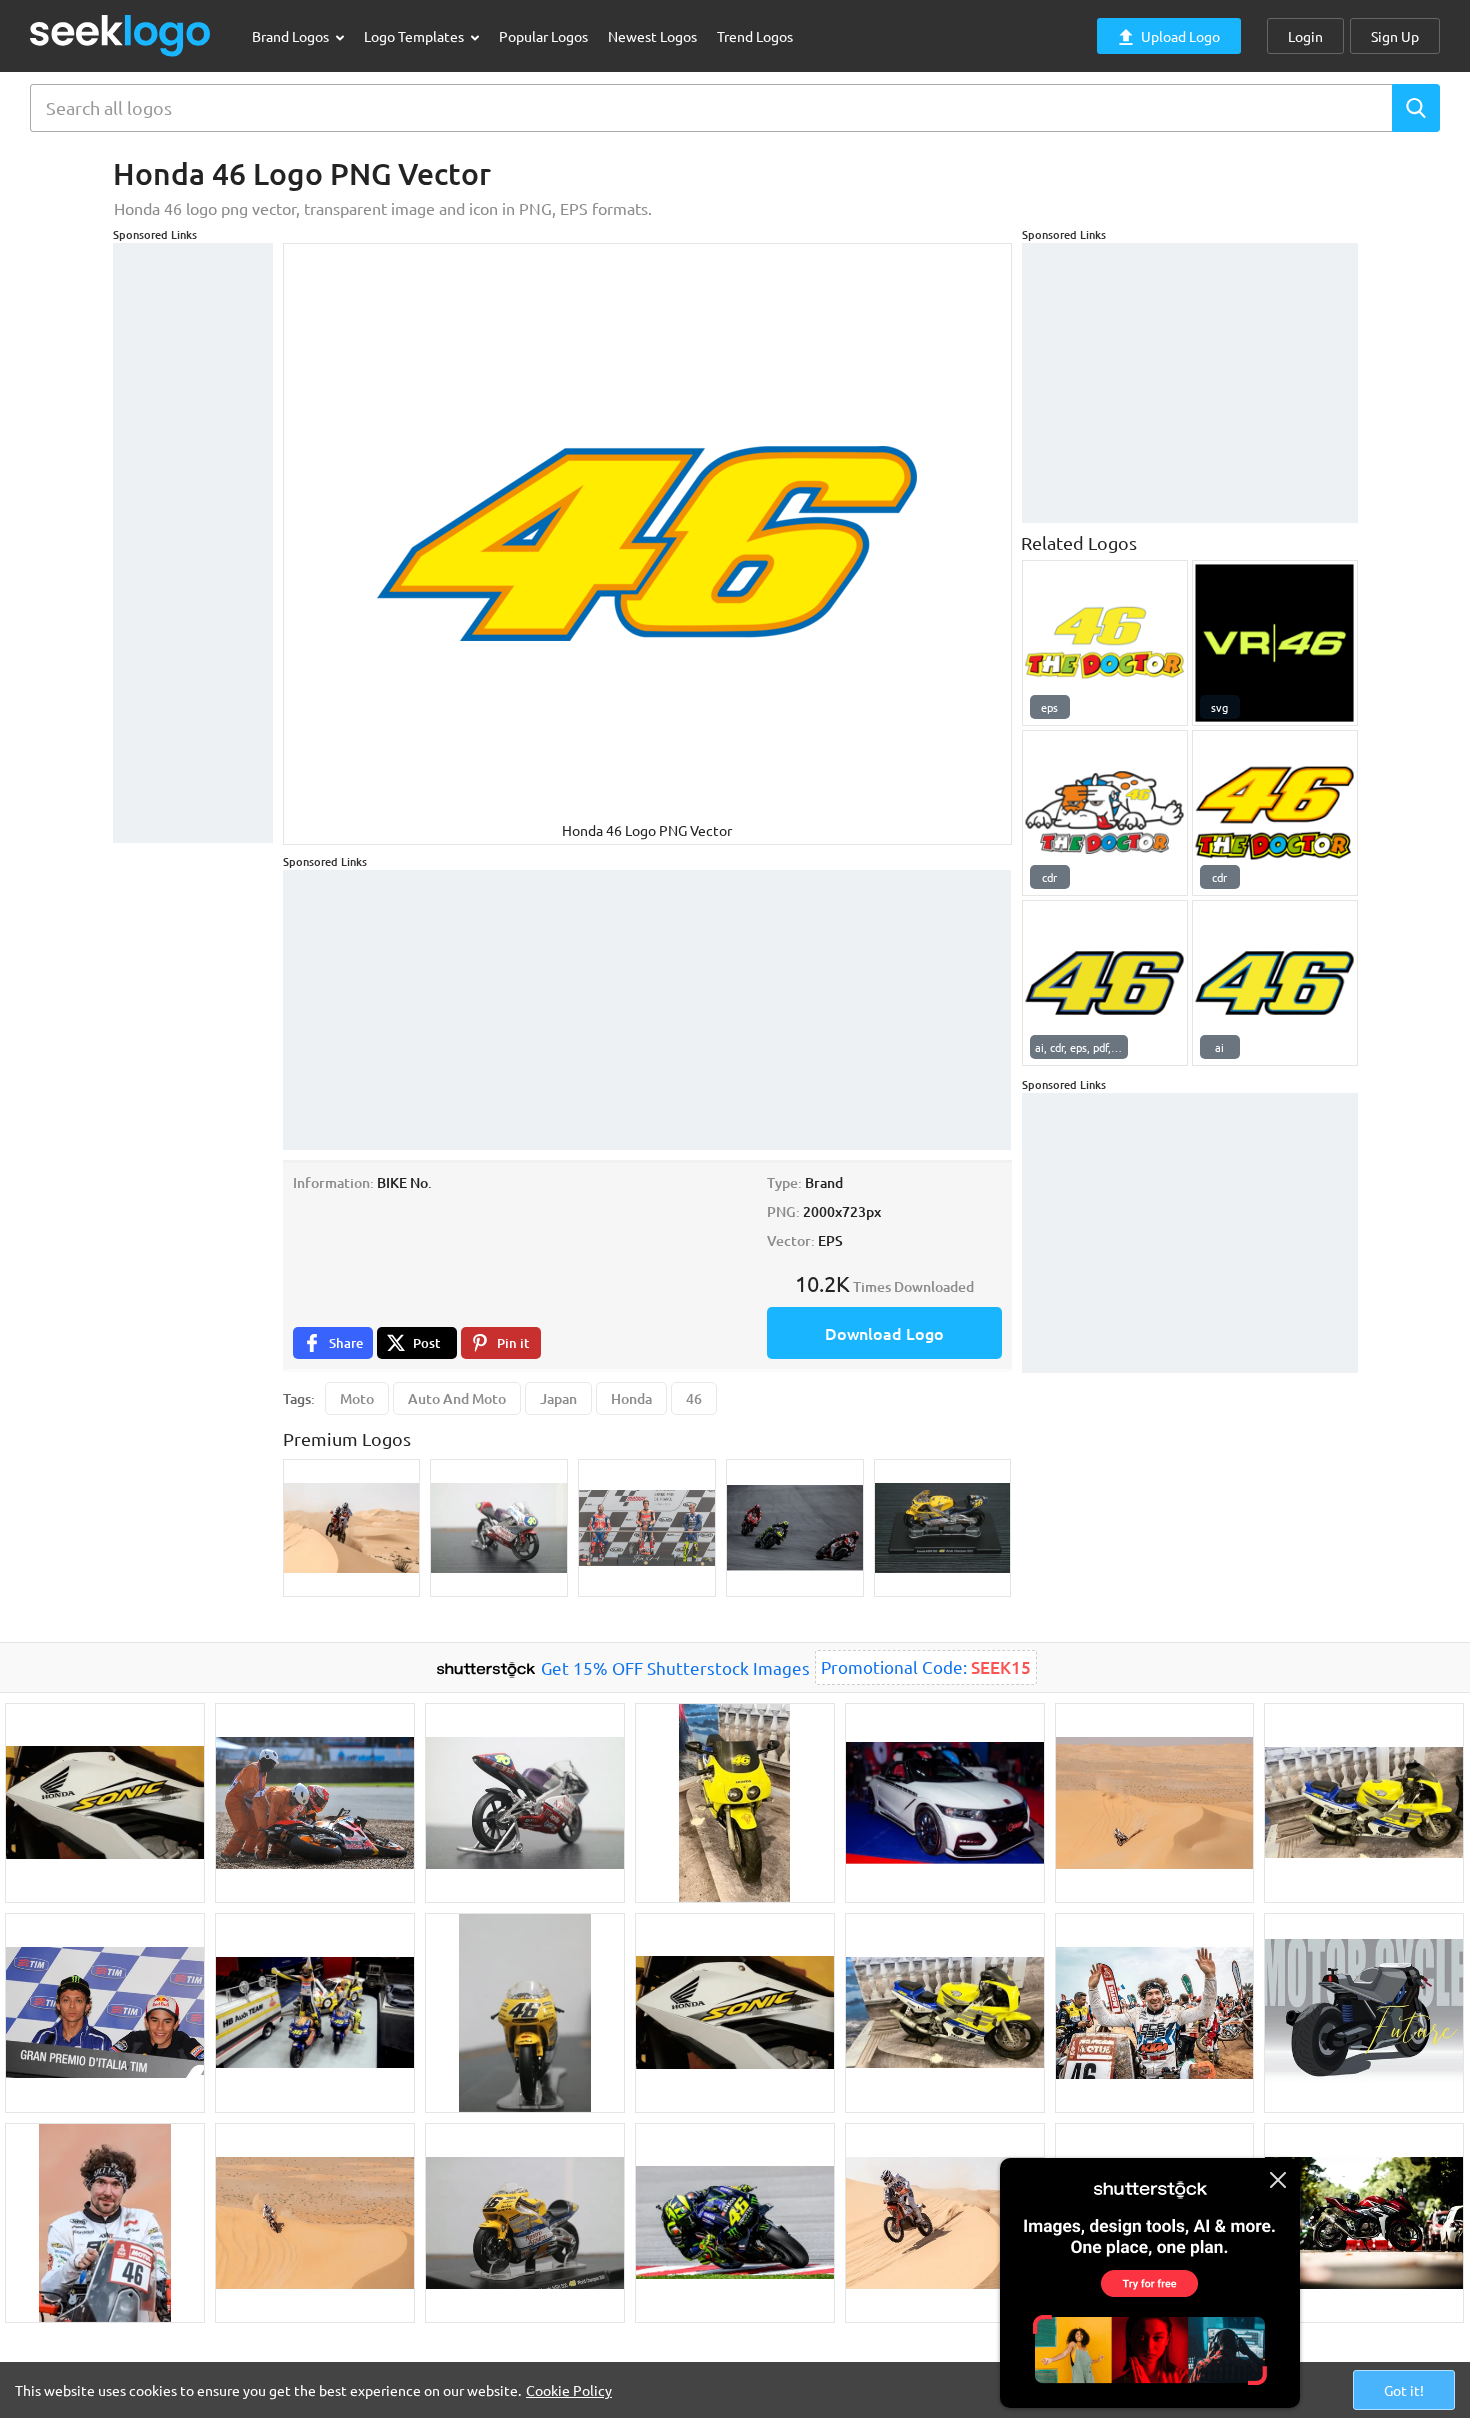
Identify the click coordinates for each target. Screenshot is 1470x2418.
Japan (558, 1398)
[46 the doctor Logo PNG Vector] (1105, 643)
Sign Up (1395, 36)
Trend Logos (755, 36)
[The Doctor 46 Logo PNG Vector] (1275, 813)
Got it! (1404, 2390)
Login (1305, 36)
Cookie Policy (569, 2390)
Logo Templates (415, 36)
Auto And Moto (457, 1398)
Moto (357, 1398)
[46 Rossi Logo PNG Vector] (1275, 983)
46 (694, 1398)
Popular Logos (543, 36)
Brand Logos (292, 36)
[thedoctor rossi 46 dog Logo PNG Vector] (1105, 813)
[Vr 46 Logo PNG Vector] (1275, 643)
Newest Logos (652, 36)
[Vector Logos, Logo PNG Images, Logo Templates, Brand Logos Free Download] (121, 35)
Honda (631, 1398)
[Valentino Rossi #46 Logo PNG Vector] (1105, 983)
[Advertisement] (193, 543)
